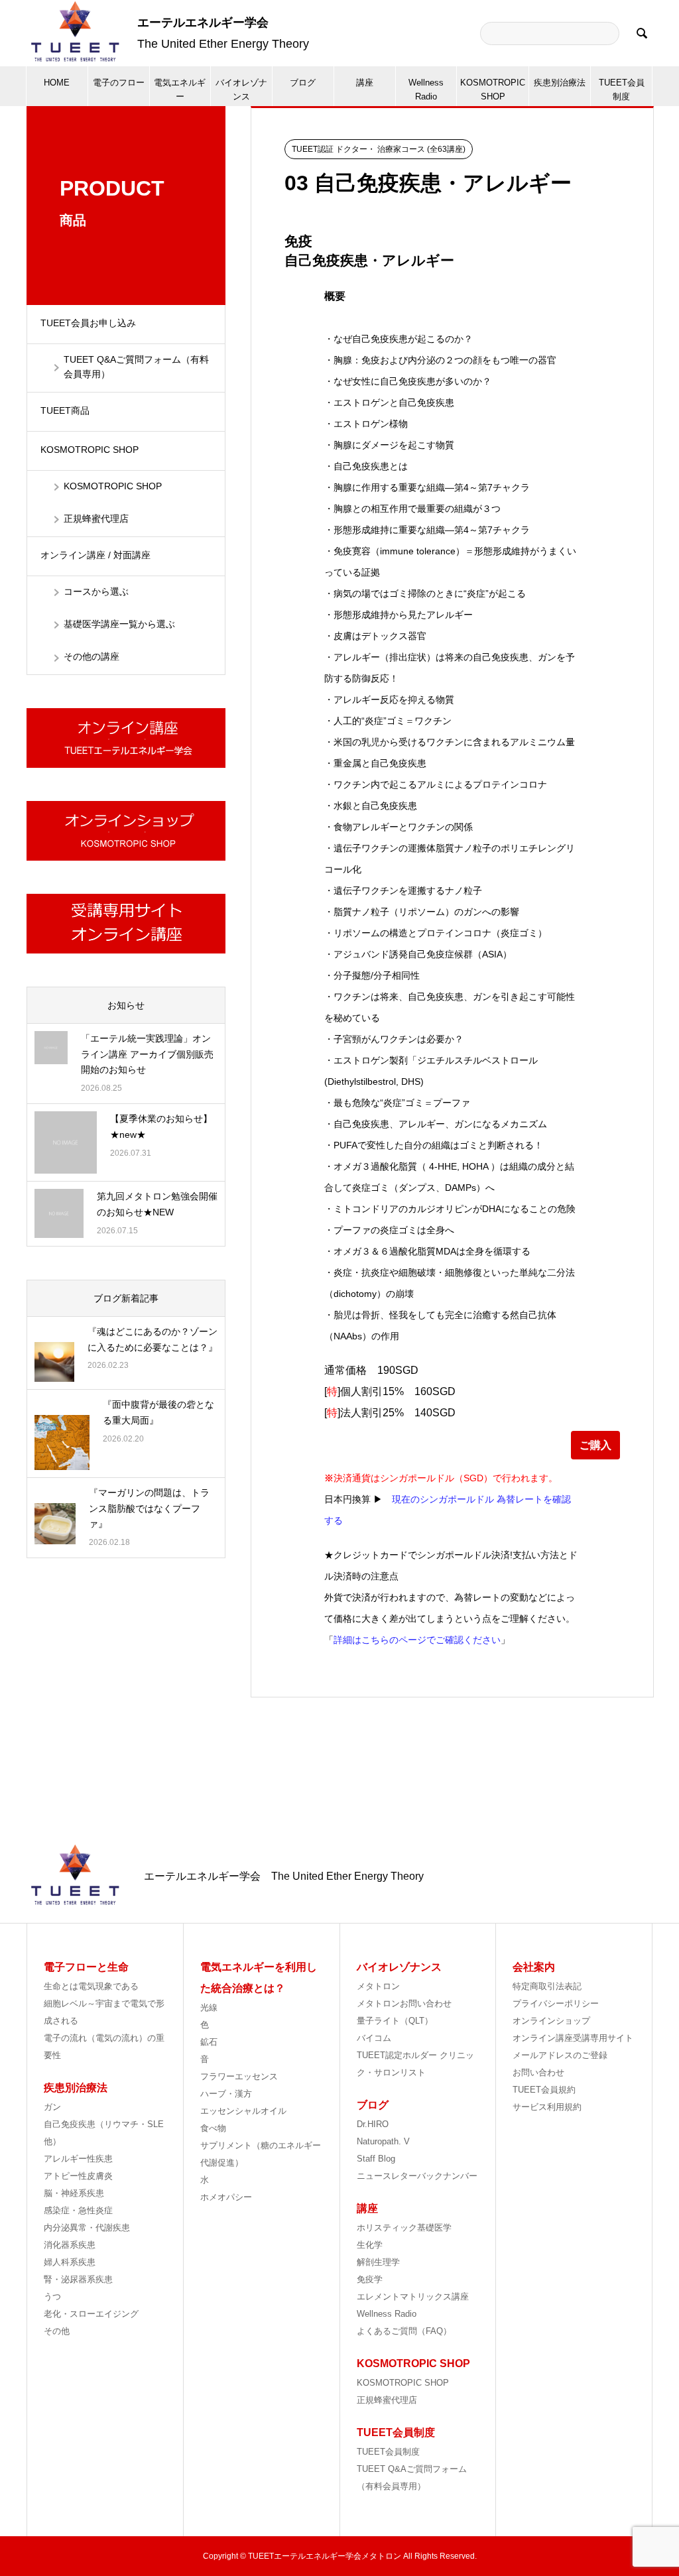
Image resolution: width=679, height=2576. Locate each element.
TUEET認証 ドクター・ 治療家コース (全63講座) (379, 149)
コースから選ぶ (96, 591)
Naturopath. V (383, 2141)
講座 (365, 83)
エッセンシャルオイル (243, 2111)
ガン (52, 2107)
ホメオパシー (226, 2197)
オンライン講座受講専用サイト (573, 2038)
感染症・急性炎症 (78, 2210)
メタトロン (378, 1986)
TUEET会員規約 (544, 2090)
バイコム (374, 2038)
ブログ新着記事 (126, 1298)
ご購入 (595, 1445)
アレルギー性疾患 (78, 2159)
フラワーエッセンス (239, 2076)
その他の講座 (92, 656)
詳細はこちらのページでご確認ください (417, 1640)
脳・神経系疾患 (74, 2193)
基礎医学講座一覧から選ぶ (119, 624)
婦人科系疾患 (70, 2262)
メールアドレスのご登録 (560, 2055)
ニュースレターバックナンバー (417, 2176)
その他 (57, 2331)
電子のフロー (119, 83)
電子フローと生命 (86, 1967)
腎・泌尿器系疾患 (78, 2279)
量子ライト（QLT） (395, 2021)
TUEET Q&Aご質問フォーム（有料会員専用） (136, 367)
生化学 (370, 2245)
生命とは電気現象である (91, 1986)
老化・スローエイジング (91, 2314)
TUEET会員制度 (622, 90)
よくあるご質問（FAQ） (404, 2331)
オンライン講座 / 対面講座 (100, 555)
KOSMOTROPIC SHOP (493, 90)
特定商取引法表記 (547, 1986)
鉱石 (209, 2042)
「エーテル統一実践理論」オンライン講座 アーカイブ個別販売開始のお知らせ (147, 1054)
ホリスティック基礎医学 (404, 2228)
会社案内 (534, 1967)
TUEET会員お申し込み (88, 323)
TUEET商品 (65, 410)
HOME (57, 83)
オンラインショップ (551, 2021)
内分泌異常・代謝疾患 (87, 2228)
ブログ (303, 83)
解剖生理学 (378, 2262)
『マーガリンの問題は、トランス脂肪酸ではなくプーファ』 (149, 1508)
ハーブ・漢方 (226, 2094)
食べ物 (213, 2128)
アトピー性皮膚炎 (78, 2176)
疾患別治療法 (560, 83)
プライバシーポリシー (556, 2003)
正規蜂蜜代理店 (96, 519)
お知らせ (126, 1005)
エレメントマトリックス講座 (413, 2297)
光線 (209, 2007)
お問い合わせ (538, 2072)
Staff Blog (376, 2159)
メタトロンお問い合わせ (404, 2003)
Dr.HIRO (373, 2124)
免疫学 (370, 2279)
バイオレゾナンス (241, 90)
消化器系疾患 (70, 2245)
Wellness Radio (426, 90)
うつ (52, 2297)
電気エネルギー (180, 90)
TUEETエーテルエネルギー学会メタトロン (325, 2556)
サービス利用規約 (547, 2107)
